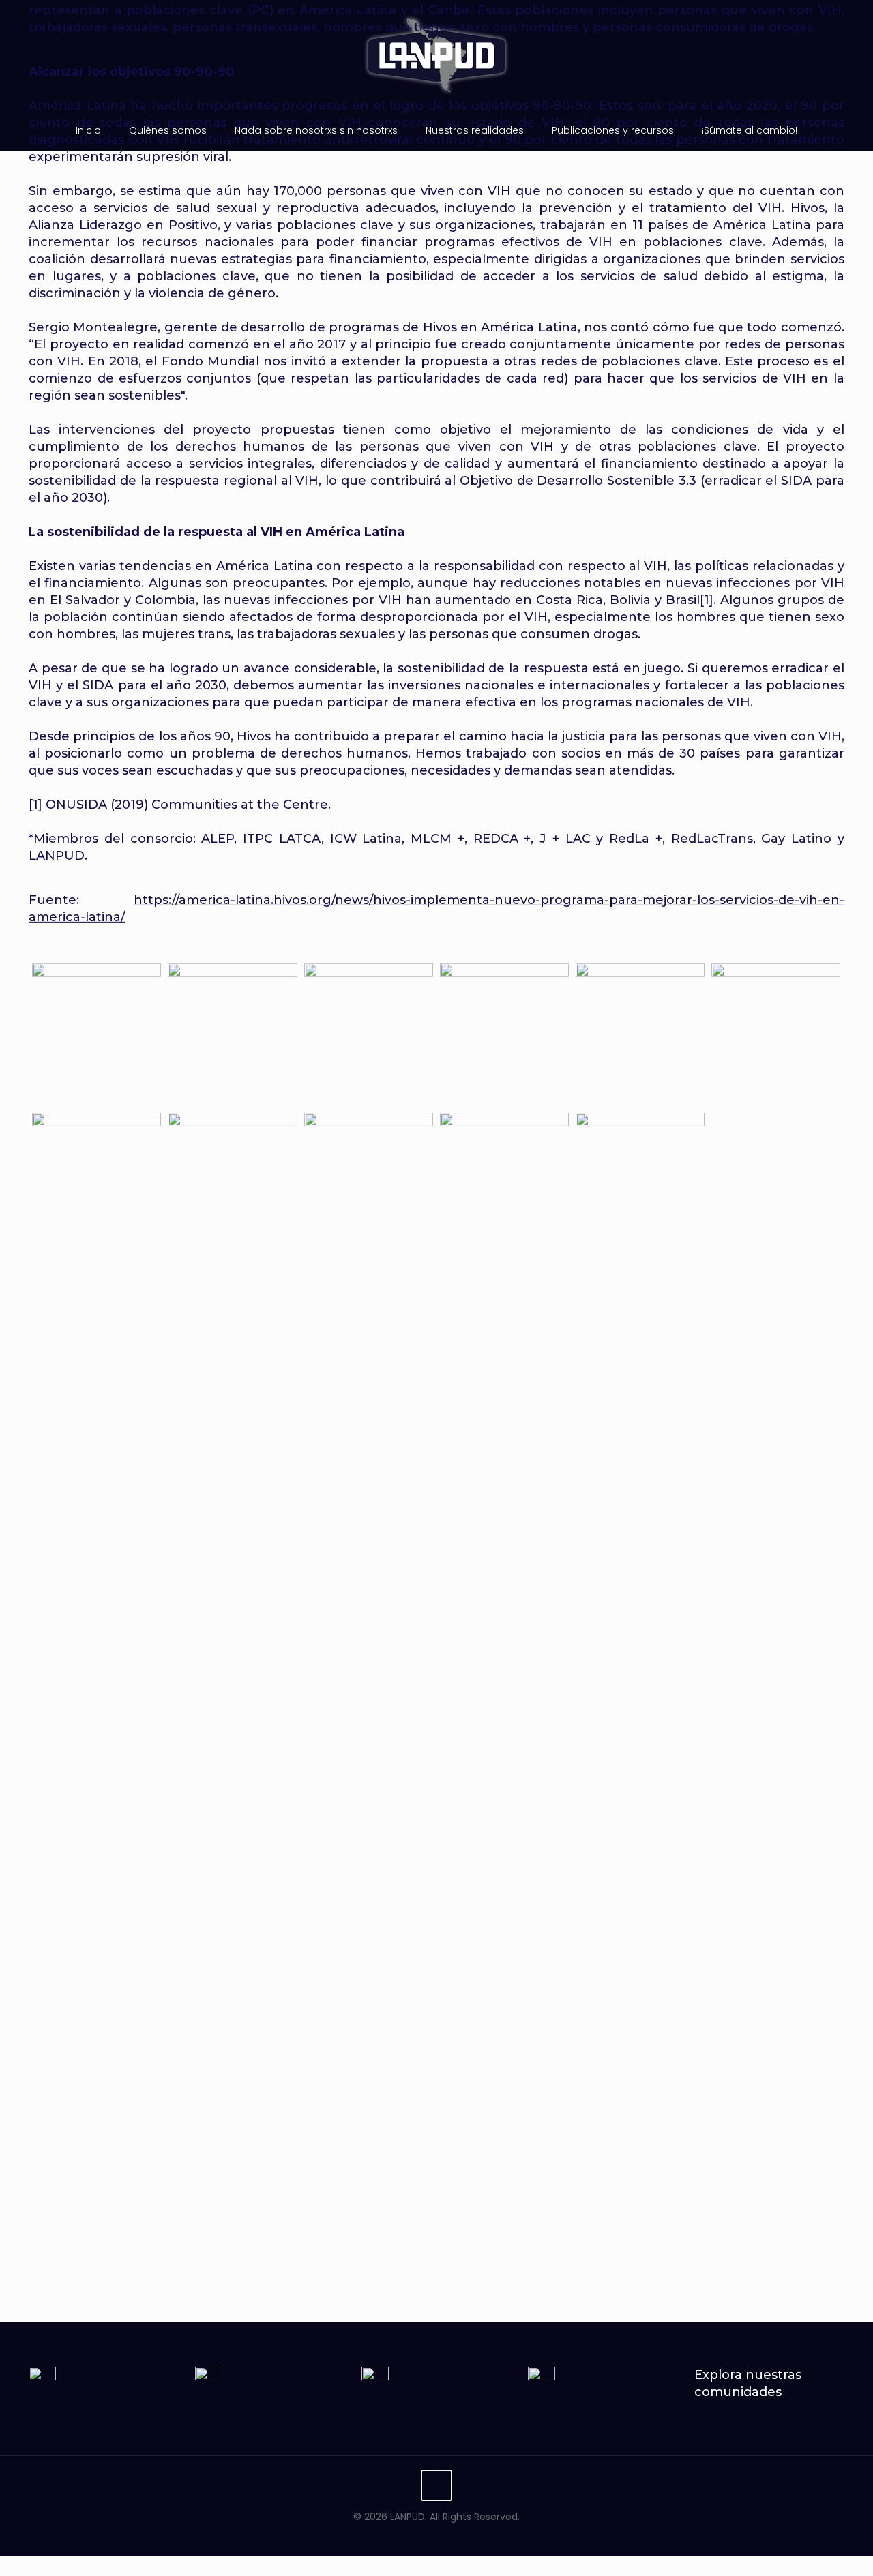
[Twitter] (427, 2535)
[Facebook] (409, 2535)
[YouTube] (446, 2535)
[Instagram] (464, 2535)
